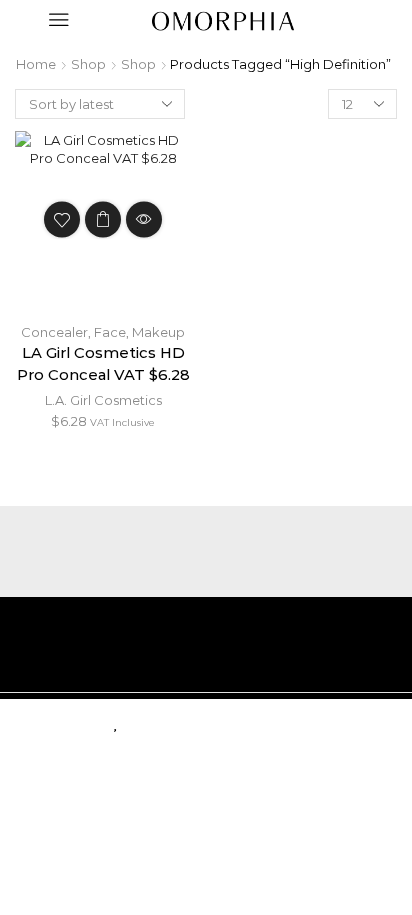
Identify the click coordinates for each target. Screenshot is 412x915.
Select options (103, 219)
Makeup (158, 332)
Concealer (54, 332)
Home (36, 64)
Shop (88, 64)
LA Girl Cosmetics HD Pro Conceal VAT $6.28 (103, 364)
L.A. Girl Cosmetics (103, 400)
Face (110, 332)
